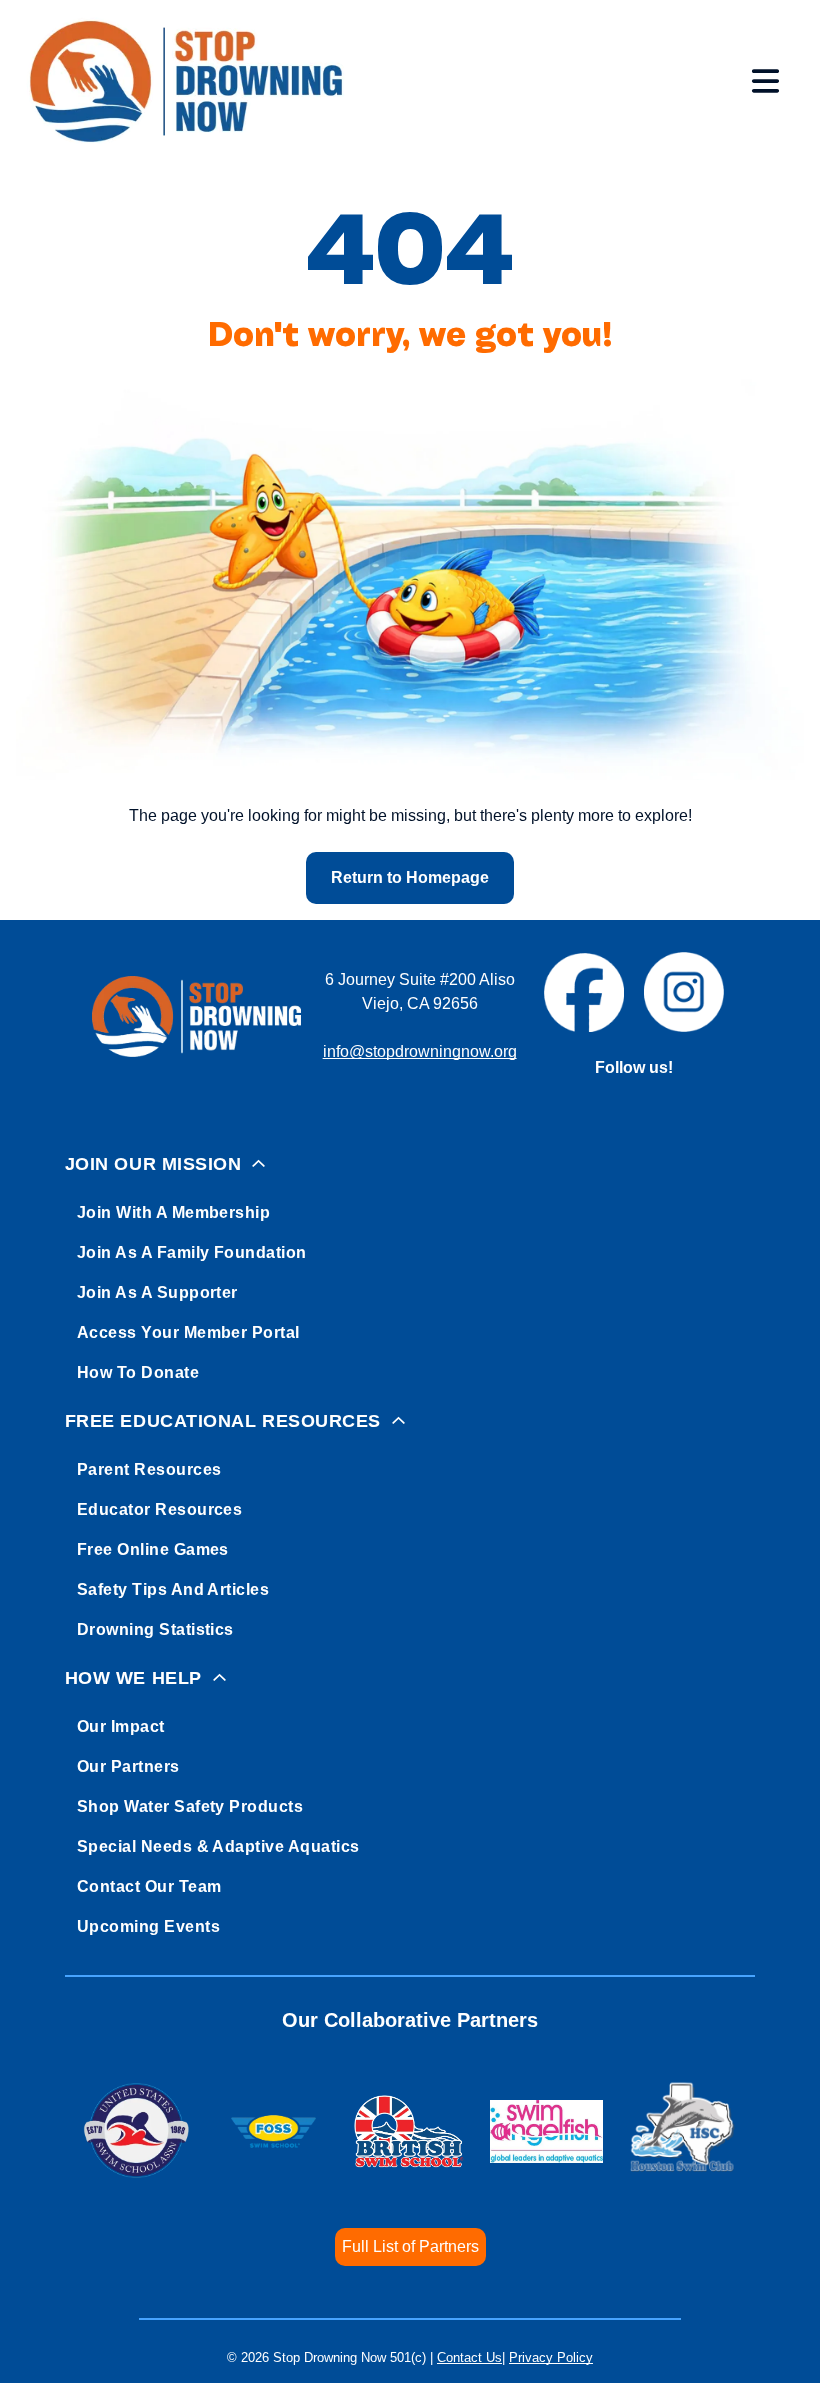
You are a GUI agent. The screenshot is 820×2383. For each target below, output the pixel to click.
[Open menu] (765, 81)
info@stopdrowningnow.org (420, 1051)
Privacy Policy (551, 2357)
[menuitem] (410, 1264)
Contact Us (469, 2357)
